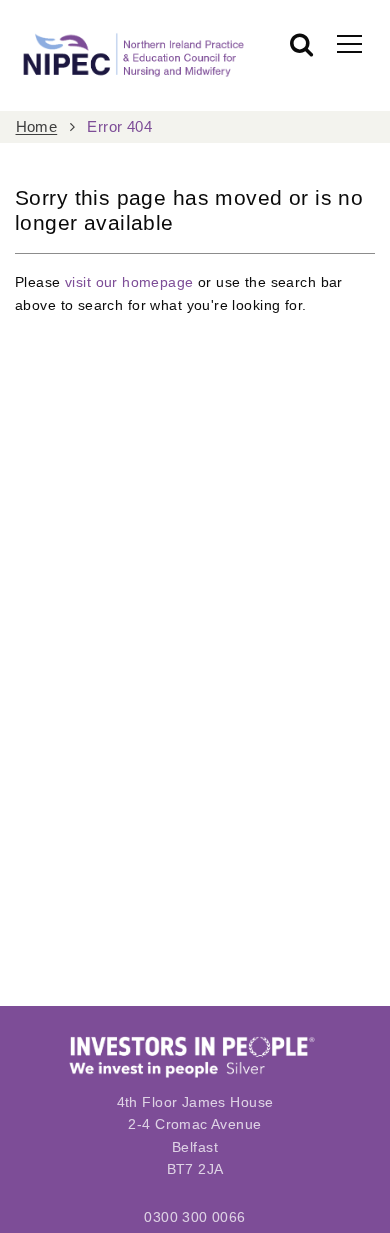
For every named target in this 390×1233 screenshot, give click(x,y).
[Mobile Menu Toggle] (349, 43)
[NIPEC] (130, 55)
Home (37, 127)
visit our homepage (129, 282)
